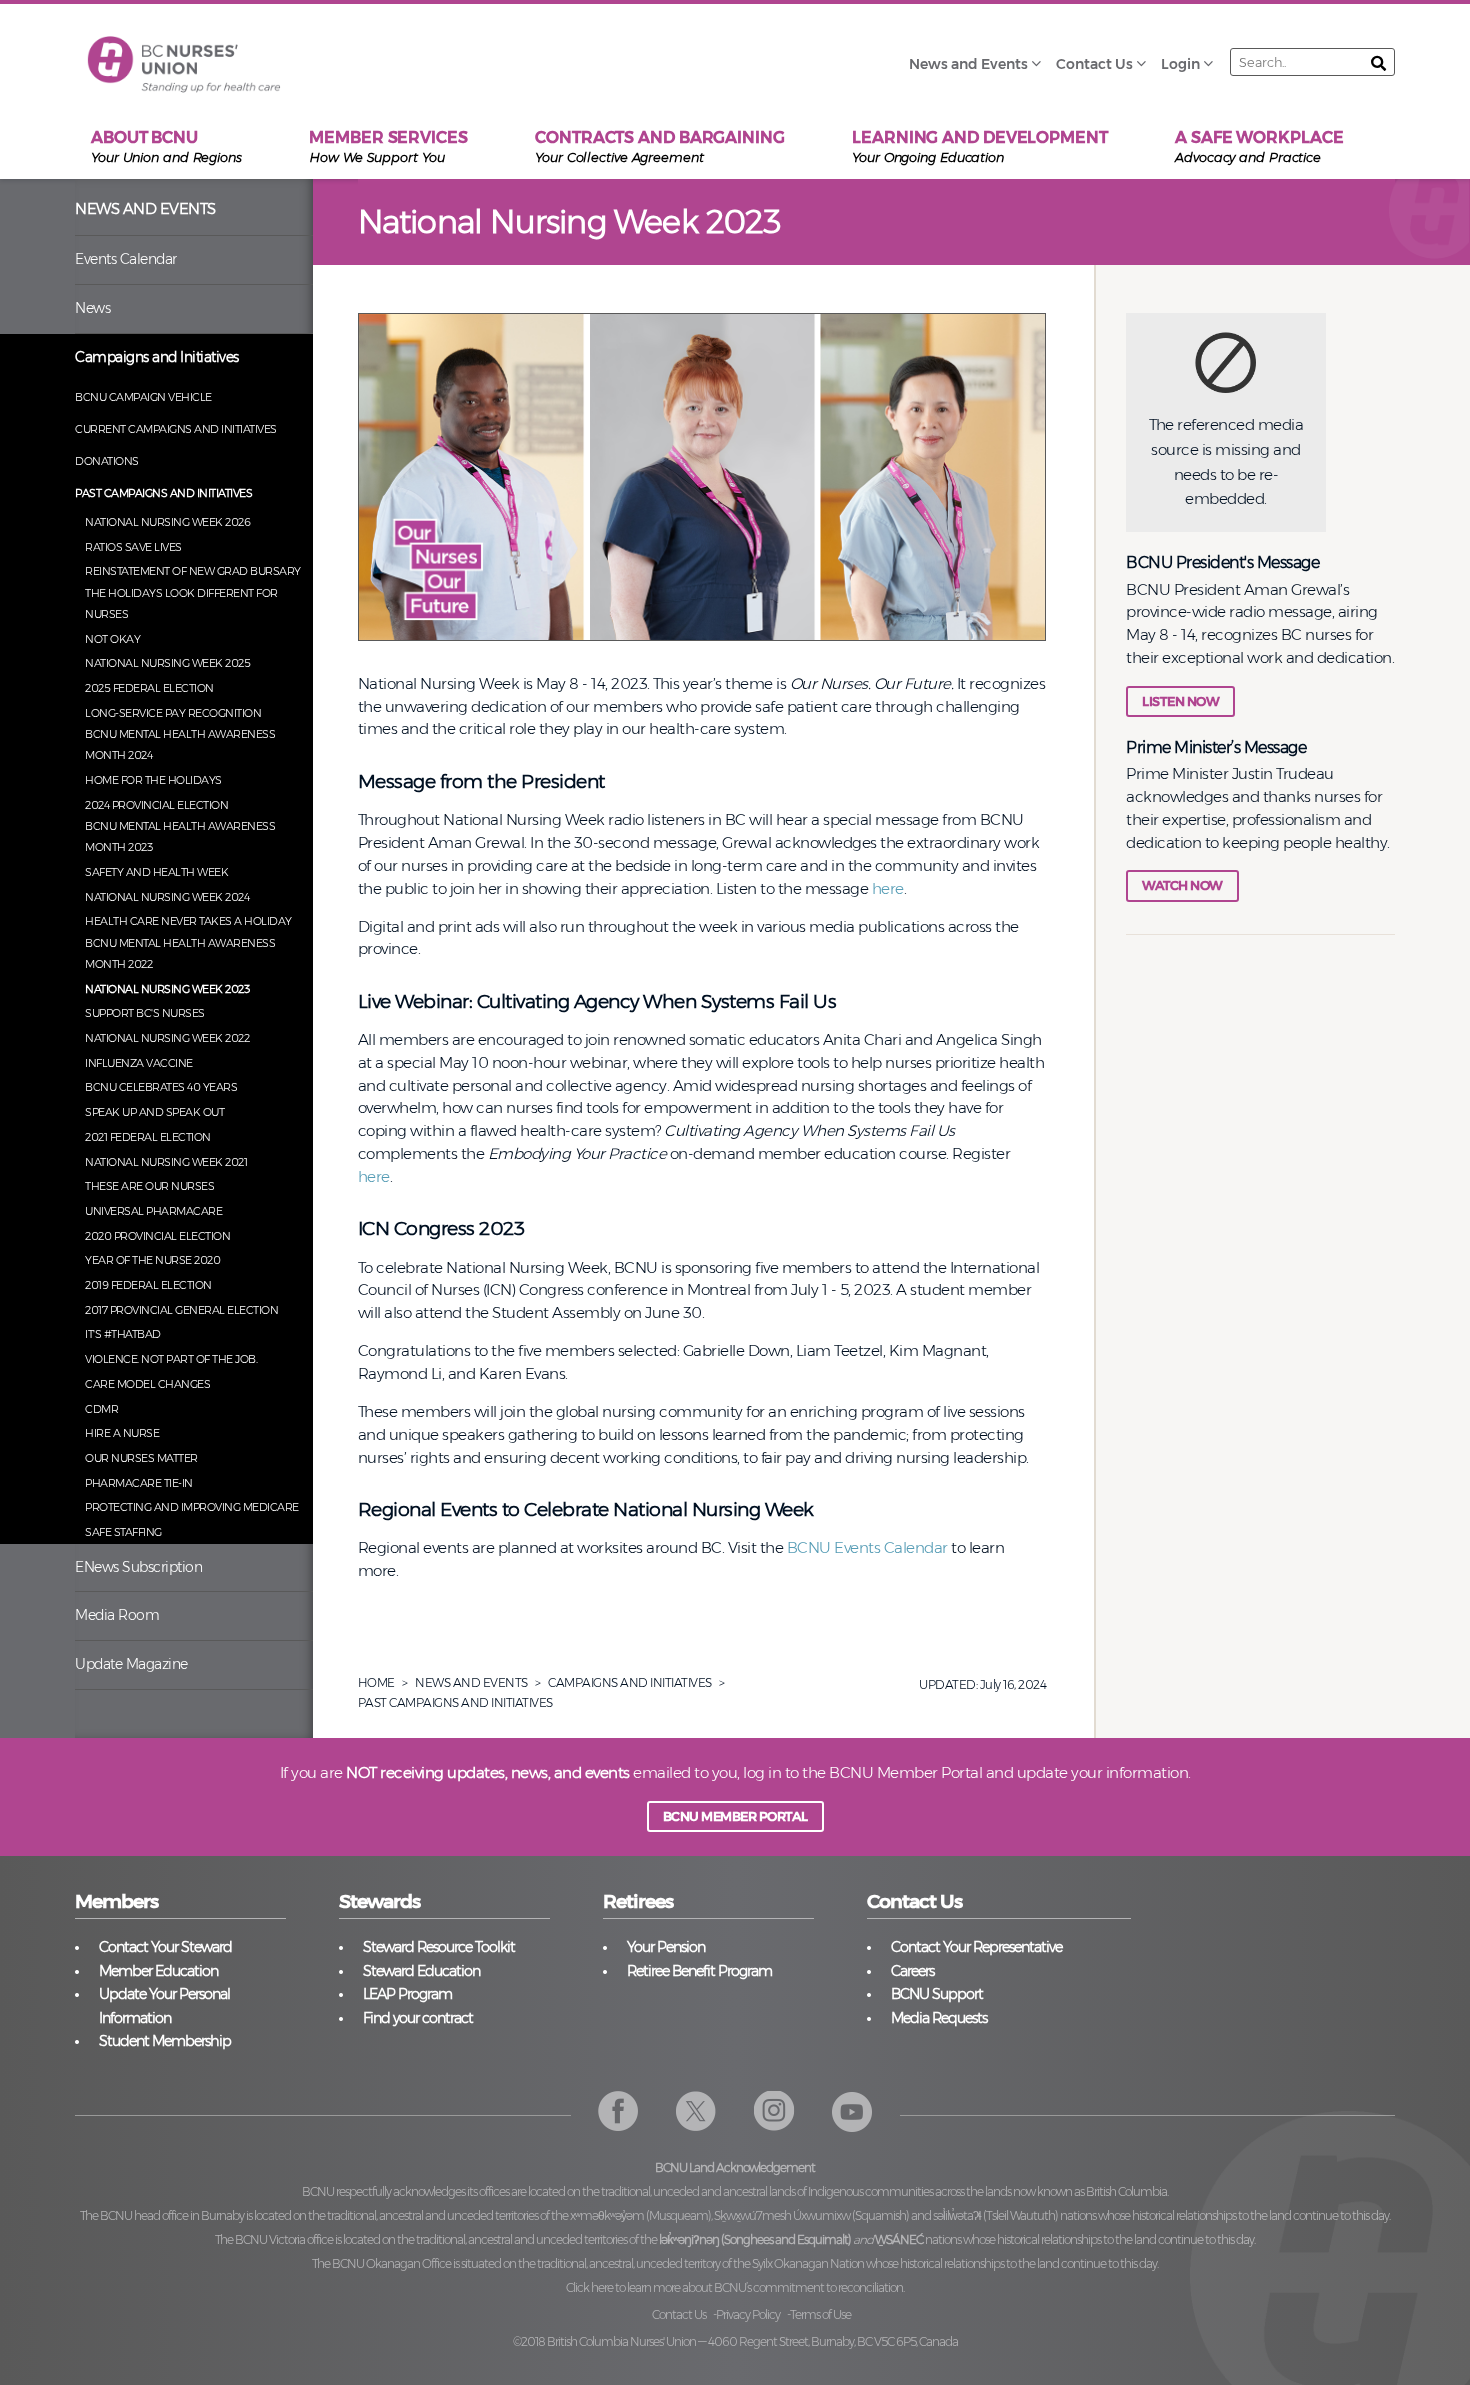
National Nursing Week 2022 (167, 1038)
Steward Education (421, 1971)
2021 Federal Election (148, 1137)
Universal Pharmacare (153, 1211)
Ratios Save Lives (133, 547)
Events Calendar (126, 259)
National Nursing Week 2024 (167, 897)
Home (376, 1682)
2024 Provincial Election (156, 805)
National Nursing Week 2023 (167, 989)
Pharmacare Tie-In (139, 1483)
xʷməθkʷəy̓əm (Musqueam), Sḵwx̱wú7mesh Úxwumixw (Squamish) (739, 2215)
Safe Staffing (123, 1532)
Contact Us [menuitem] (1094, 64)
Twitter (696, 2111)
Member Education (158, 1971)
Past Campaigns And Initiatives (455, 1702)
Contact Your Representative (976, 1947)
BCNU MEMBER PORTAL (735, 1816)
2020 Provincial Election (157, 1236)
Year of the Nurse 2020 (152, 1260)
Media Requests (939, 2018)
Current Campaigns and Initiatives (176, 429)
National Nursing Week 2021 (166, 1162)
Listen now (1180, 701)
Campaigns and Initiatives (157, 357)
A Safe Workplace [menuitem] (1259, 146)
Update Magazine (131, 1664)
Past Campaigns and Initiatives (163, 493)
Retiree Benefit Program (699, 1971)
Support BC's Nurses (145, 1013)
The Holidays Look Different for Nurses (181, 603)
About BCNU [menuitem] (166, 146)
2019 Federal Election (148, 1285)
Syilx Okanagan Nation (808, 2263)
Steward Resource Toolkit (439, 1947)
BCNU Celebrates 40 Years (161, 1087)
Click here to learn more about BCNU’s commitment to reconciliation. (735, 2287)
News (92, 308)
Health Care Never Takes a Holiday (188, 921)
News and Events (145, 208)
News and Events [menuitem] (968, 64)
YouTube (852, 2111)
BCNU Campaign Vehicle (143, 397)
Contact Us (679, 2314)
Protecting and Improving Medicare (192, 1507)
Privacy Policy (748, 2314)
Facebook (618, 2111)
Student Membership (165, 2041)
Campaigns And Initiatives (630, 1682)
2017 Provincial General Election (181, 1310)
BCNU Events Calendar (867, 1547)
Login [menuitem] (1180, 64)
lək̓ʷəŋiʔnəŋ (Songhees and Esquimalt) (755, 2239)
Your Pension (666, 1947)
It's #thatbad (123, 1334)
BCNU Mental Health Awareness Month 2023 (180, 836)
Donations (107, 461)
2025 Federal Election (149, 688)
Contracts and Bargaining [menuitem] (660, 146)
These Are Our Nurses (149, 1186)
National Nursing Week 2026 (167, 522)
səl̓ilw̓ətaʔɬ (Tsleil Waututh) (995, 2215)
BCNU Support (937, 1994)
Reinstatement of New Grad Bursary (193, 571)
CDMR (101, 1409)
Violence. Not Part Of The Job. (171, 1359)
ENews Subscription (138, 1567)
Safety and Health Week (156, 872)
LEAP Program (407, 1994)
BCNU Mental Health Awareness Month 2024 (180, 744)
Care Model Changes (147, 1384)
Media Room (117, 1615)
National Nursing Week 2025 (167, 663)
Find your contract (418, 2018)
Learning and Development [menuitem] (980, 146)
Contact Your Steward (165, 1947)
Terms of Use (820, 2314)
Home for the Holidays (153, 780)
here (888, 888)
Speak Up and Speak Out (154, 1112)
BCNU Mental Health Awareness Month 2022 (180, 953)
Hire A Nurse (122, 1433)
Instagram (774, 2111)
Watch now (1182, 885)
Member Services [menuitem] (388, 146)
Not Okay (112, 639)
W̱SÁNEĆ (899, 2239)
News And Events (471, 1682)
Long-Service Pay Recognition (173, 713)
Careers (912, 1971)
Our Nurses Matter (141, 1458)
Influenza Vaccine (139, 1063)
